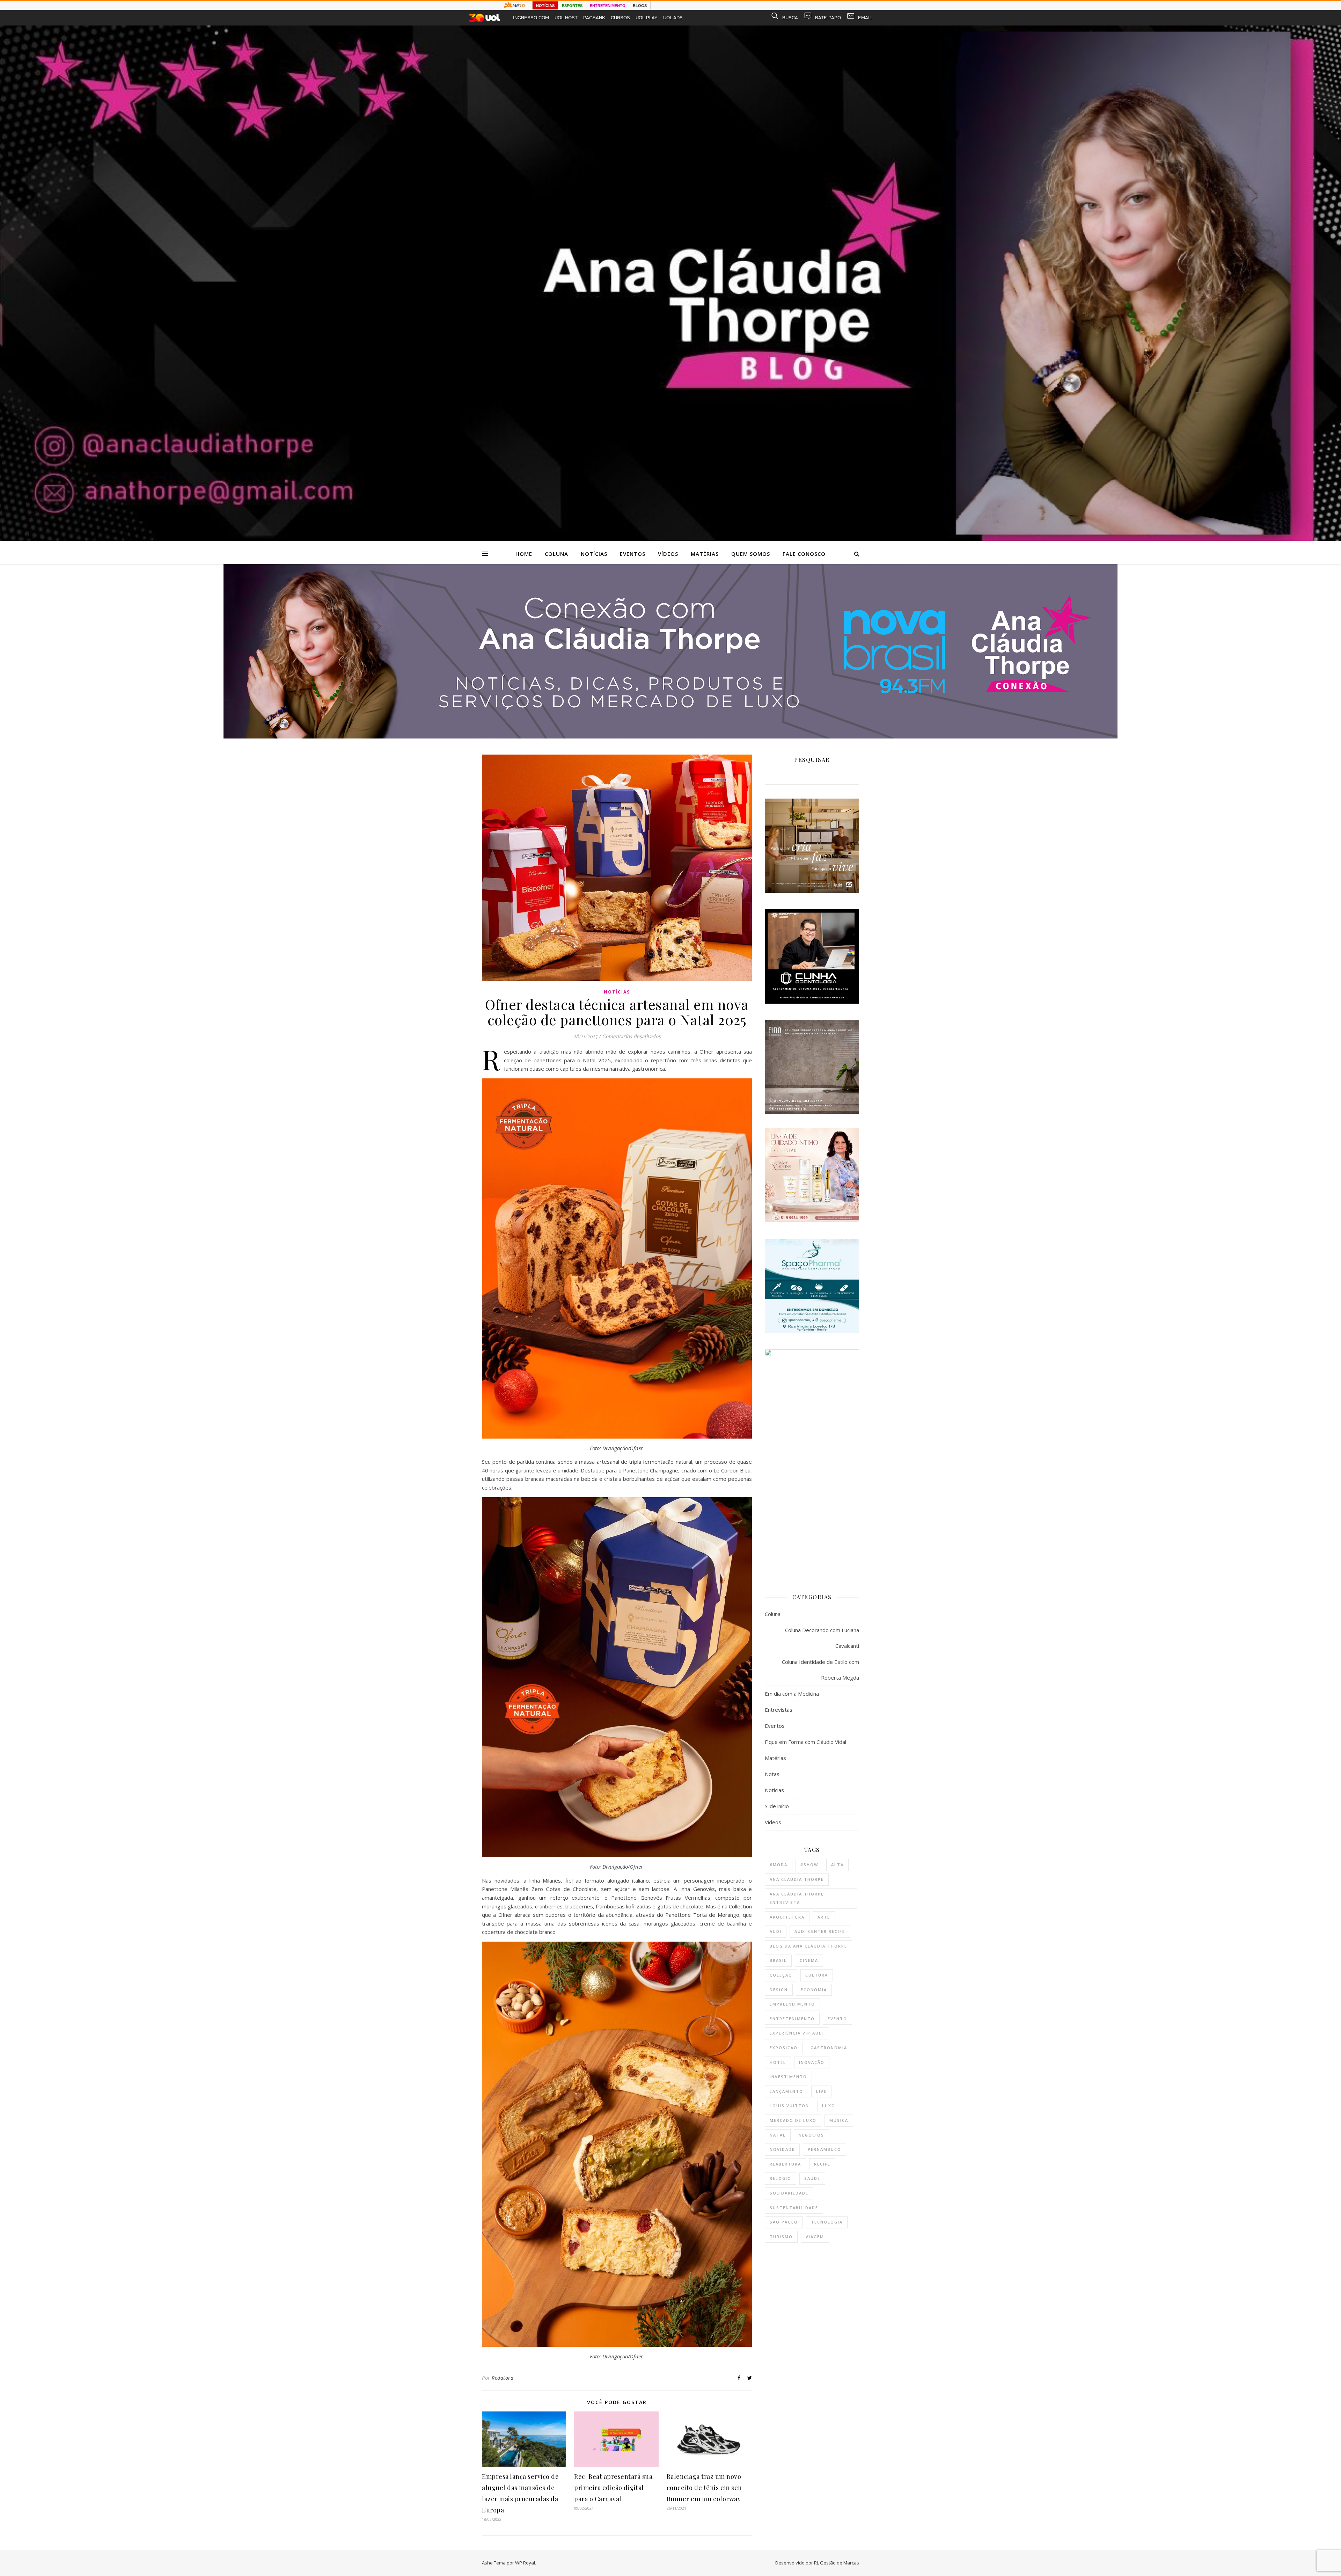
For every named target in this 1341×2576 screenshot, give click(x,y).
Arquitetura (787, 1917)
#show (809, 1865)
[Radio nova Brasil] (670, 736)
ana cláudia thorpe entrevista (797, 1898)
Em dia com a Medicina (792, 1694)
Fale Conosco (804, 554)
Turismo (781, 2237)
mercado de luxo (793, 2120)
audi (776, 1931)
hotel (778, 2062)
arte (824, 1917)
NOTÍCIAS (545, 6)
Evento (837, 2019)
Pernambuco (825, 2149)
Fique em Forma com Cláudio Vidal (805, 1742)
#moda (779, 1865)
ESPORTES (572, 6)
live (821, 2091)
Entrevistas (779, 1710)
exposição (784, 2048)
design (779, 1990)
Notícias (594, 554)
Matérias (705, 554)
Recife (822, 2164)
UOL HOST (566, 18)
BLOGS (640, 6)
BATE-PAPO (828, 18)
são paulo (784, 2222)
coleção (781, 1975)
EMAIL (865, 18)
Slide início (777, 1806)
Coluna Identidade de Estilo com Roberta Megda (820, 1670)
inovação (812, 2062)
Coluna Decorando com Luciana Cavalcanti (822, 1638)
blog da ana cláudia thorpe (808, 1946)
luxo (829, 2106)
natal (778, 2135)
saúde (812, 2178)
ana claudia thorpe (797, 1879)
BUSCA (790, 18)
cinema (809, 1960)
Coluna (556, 554)
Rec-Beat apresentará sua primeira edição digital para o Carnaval (613, 2488)
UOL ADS (673, 18)
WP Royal (525, 2563)
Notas (772, 1774)
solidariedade (789, 2193)
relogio (781, 2178)
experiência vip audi (797, 2033)
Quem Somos (751, 554)
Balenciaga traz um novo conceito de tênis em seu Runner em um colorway (704, 2488)
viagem (815, 2237)
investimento (788, 2077)
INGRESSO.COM (531, 18)
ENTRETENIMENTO (608, 6)
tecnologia (827, 2222)
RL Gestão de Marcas (837, 2563)
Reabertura (785, 2164)
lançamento (786, 2091)
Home (524, 554)
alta (837, 1865)
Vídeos (668, 554)
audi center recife (820, 1931)
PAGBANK (594, 18)
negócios (811, 2135)
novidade (782, 2149)
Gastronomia (829, 2048)
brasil (778, 1960)
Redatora (503, 2378)
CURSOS (620, 18)
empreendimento (792, 2004)
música (839, 2120)
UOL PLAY (647, 18)
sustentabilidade (794, 2208)
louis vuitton (789, 2106)
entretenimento (792, 2019)
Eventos (633, 554)
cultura (817, 1975)
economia (814, 1990)
